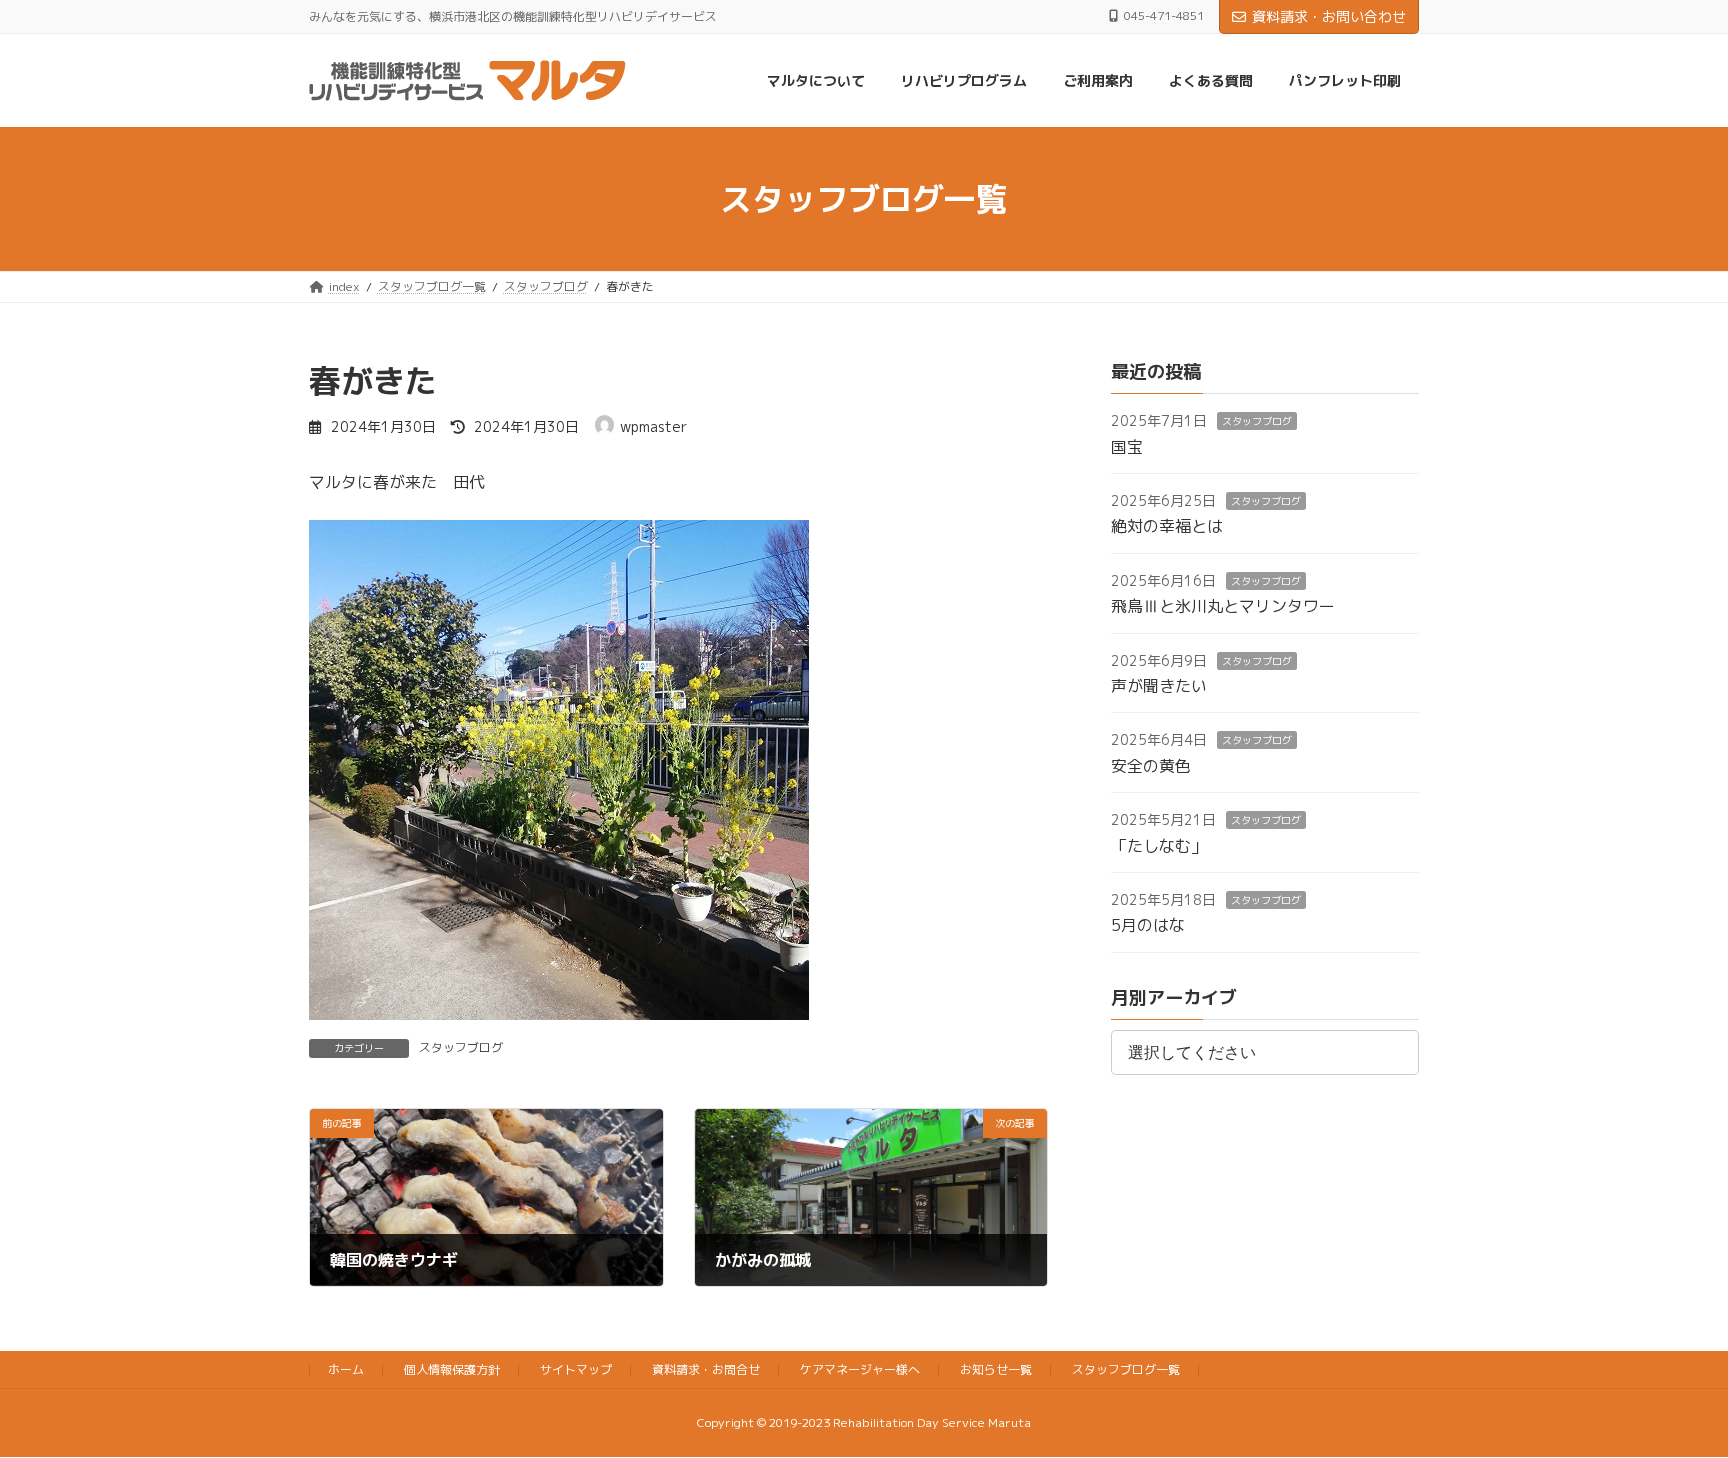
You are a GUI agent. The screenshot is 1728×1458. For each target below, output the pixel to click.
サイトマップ (576, 1369)
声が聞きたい (1159, 686)
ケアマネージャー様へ (860, 1369)
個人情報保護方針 (452, 1369)
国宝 (1127, 447)
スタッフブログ (461, 1047)
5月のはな (1148, 926)
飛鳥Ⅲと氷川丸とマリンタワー (1223, 607)
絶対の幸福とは (1167, 527)
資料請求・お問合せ (706, 1369)
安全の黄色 (1151, 766)
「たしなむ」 (1159, 846)
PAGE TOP (1669, 1395)
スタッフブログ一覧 (1126, 1369)
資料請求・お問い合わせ (1329, 16)
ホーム (346, 1369)
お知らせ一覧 (996, 1369)
